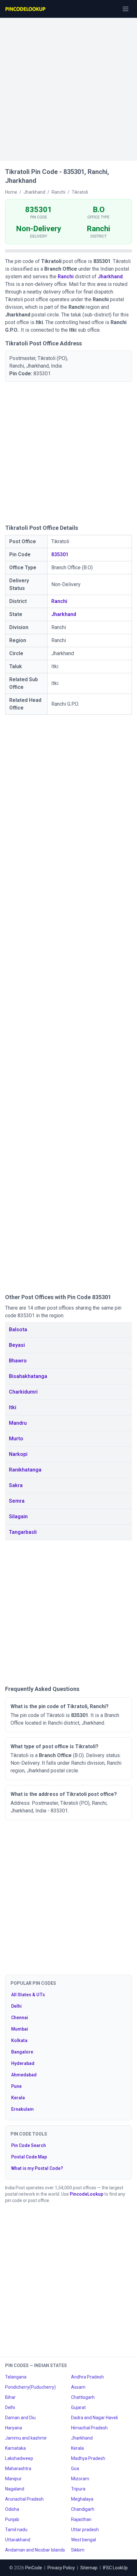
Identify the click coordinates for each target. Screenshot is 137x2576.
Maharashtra (18, 2469)
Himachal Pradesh (89, 2428)
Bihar (10, 2397)
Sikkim (78, 2550)
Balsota (18, 1330)
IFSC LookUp (115, 2568)
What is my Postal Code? (37, 2168)
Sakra (16, 1485)
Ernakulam (22, 2109)
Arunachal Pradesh (24, 2499)
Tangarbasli (23, 1532)
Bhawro (18, 1361)
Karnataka (15, 2448)
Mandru (18, 1423)
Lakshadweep (19, 2458)
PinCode (34, 2568)
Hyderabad (23, 2063)
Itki (13, 1407)
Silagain (18, 1517)
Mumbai (20, 2029)
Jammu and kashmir (26, 2438)
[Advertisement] (68, 86)
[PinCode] (26, 9)
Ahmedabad (24, 2075)
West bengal (83, 2540)
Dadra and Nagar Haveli (94, 2418)
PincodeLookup (87, 2194)
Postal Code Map (29, 2157)
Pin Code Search (29, 2145)
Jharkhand (110, 277)
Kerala (18, 2098)
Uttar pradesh (85, 2530)
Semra (17, 1501)
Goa (75, 2469)
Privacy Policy (61, 2568)
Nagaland (15, 2489)
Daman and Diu (20, 2418)
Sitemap (89, 2568)
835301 (60, 554)
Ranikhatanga (25, 1470)
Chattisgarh (83, 2397)
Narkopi (18, 1454)
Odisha (12, 2509)
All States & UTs (28, 1995)
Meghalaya (82, 2499)
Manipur (13, 2479)
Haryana (14, 2428)
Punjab (12, 2519)
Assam (78, 2387)
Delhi (16, 2006)
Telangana (16, 2377)
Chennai (20, 2018)
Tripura (78, 2489)
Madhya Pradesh (88, 2458)
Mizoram (80, 2479)
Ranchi (66, 277)
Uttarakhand (18, 2540)
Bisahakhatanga (28, 1376)
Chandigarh (83, 2509)
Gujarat (78, 2407)
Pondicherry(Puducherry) (30, 2387)
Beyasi (17, 1345)
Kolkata (19, 2040)
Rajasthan (81, 2519)
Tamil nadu (16, 2530)
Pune (16, 2086)
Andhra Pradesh (87, 2377)
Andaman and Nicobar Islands (35, 2550)
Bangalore (22, 2052)
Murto (16, 1439)
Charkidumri (23, 1392)
